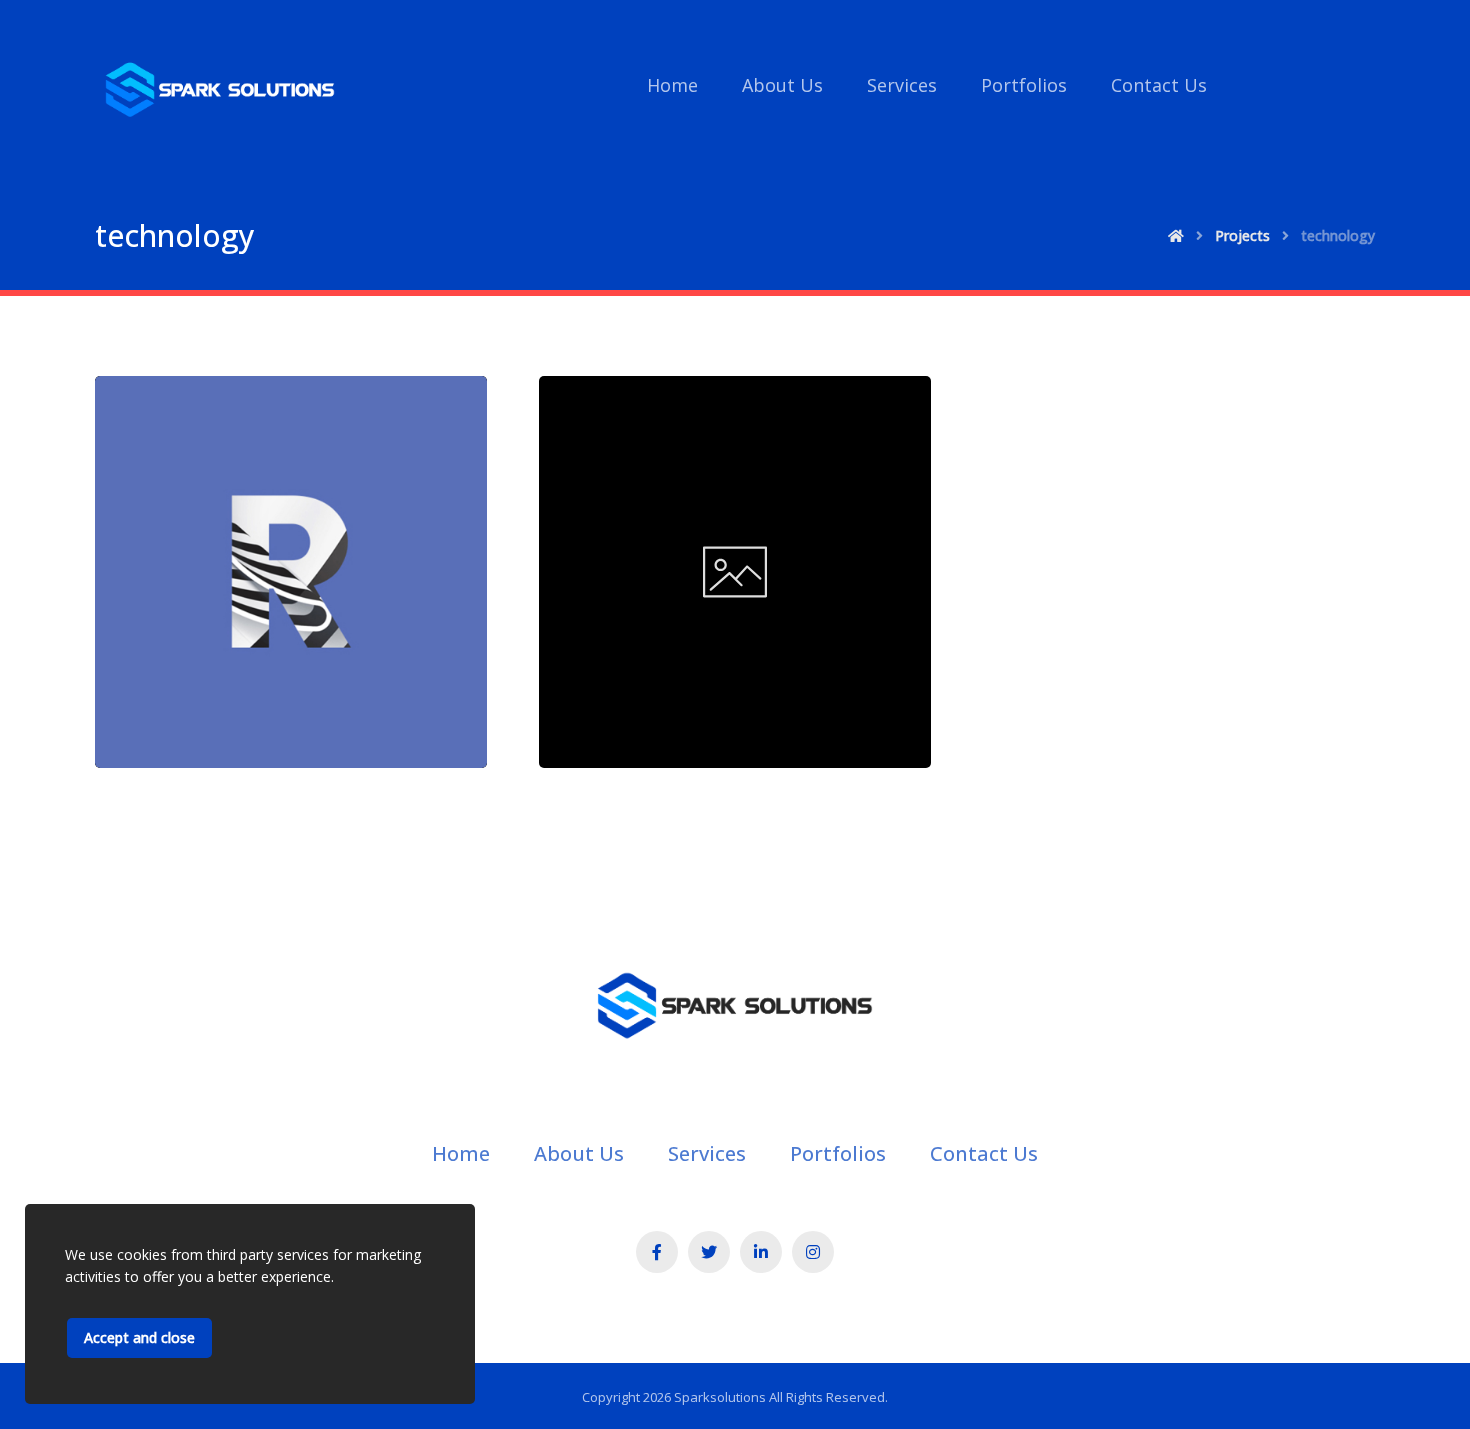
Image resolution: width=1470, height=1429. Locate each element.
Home (461, 1153)
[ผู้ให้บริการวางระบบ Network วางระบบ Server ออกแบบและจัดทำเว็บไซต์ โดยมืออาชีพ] (220, 90)
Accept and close (139, 1337)
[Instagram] (813, 1252)
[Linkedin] (761, 1252)
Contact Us (984, 1153)
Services (707, 1153)
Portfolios (838, 1153)
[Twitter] (709, 1252)
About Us (579, 1153)
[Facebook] (657, 1252)
